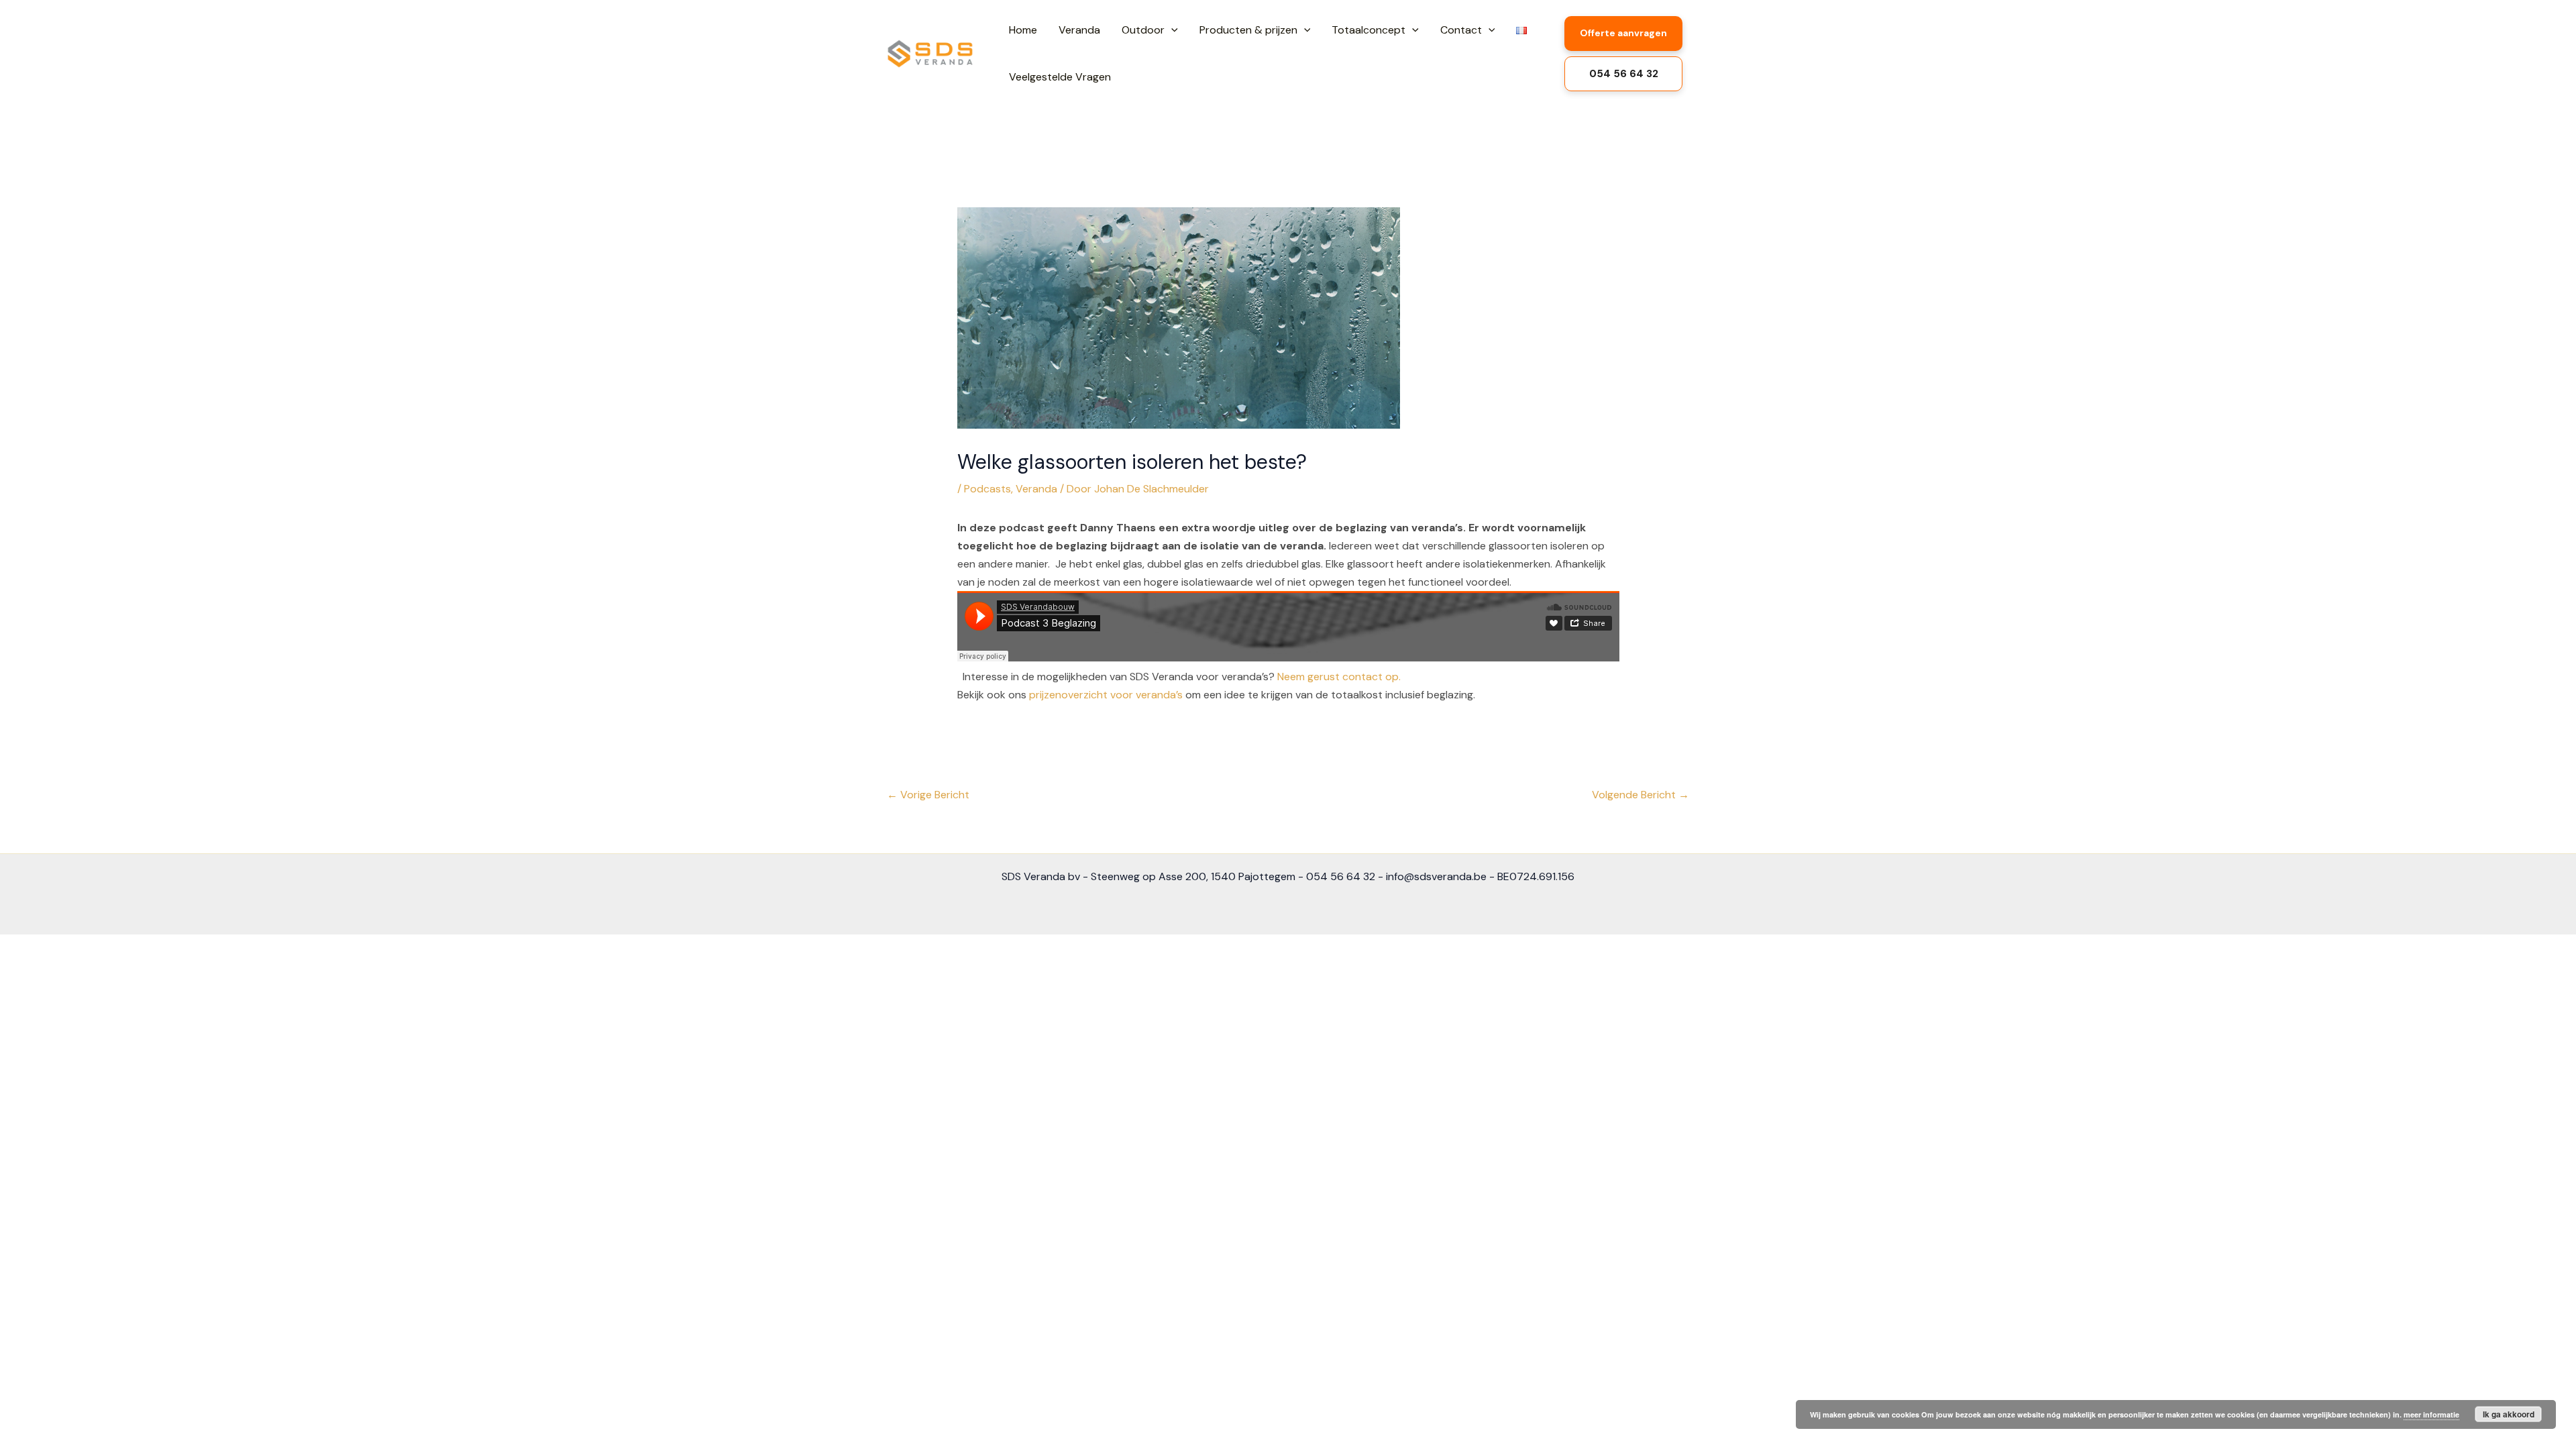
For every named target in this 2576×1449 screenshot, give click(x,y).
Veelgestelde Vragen (1060, 77)
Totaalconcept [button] (1368, 30)
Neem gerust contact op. (1340, 677)
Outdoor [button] (1143, 30)
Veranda (1079, 30)
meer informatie (2431, 1414)
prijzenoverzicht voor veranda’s (1106, 695)
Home (1023, 30)
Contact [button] (1461, 30)
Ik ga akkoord (2509, 1414)
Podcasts (987, 489)
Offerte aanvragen (1623, 33)
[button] (1171, 30)
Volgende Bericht (1641, 795)
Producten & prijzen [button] (1248, 30)
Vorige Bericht (928, 795)
